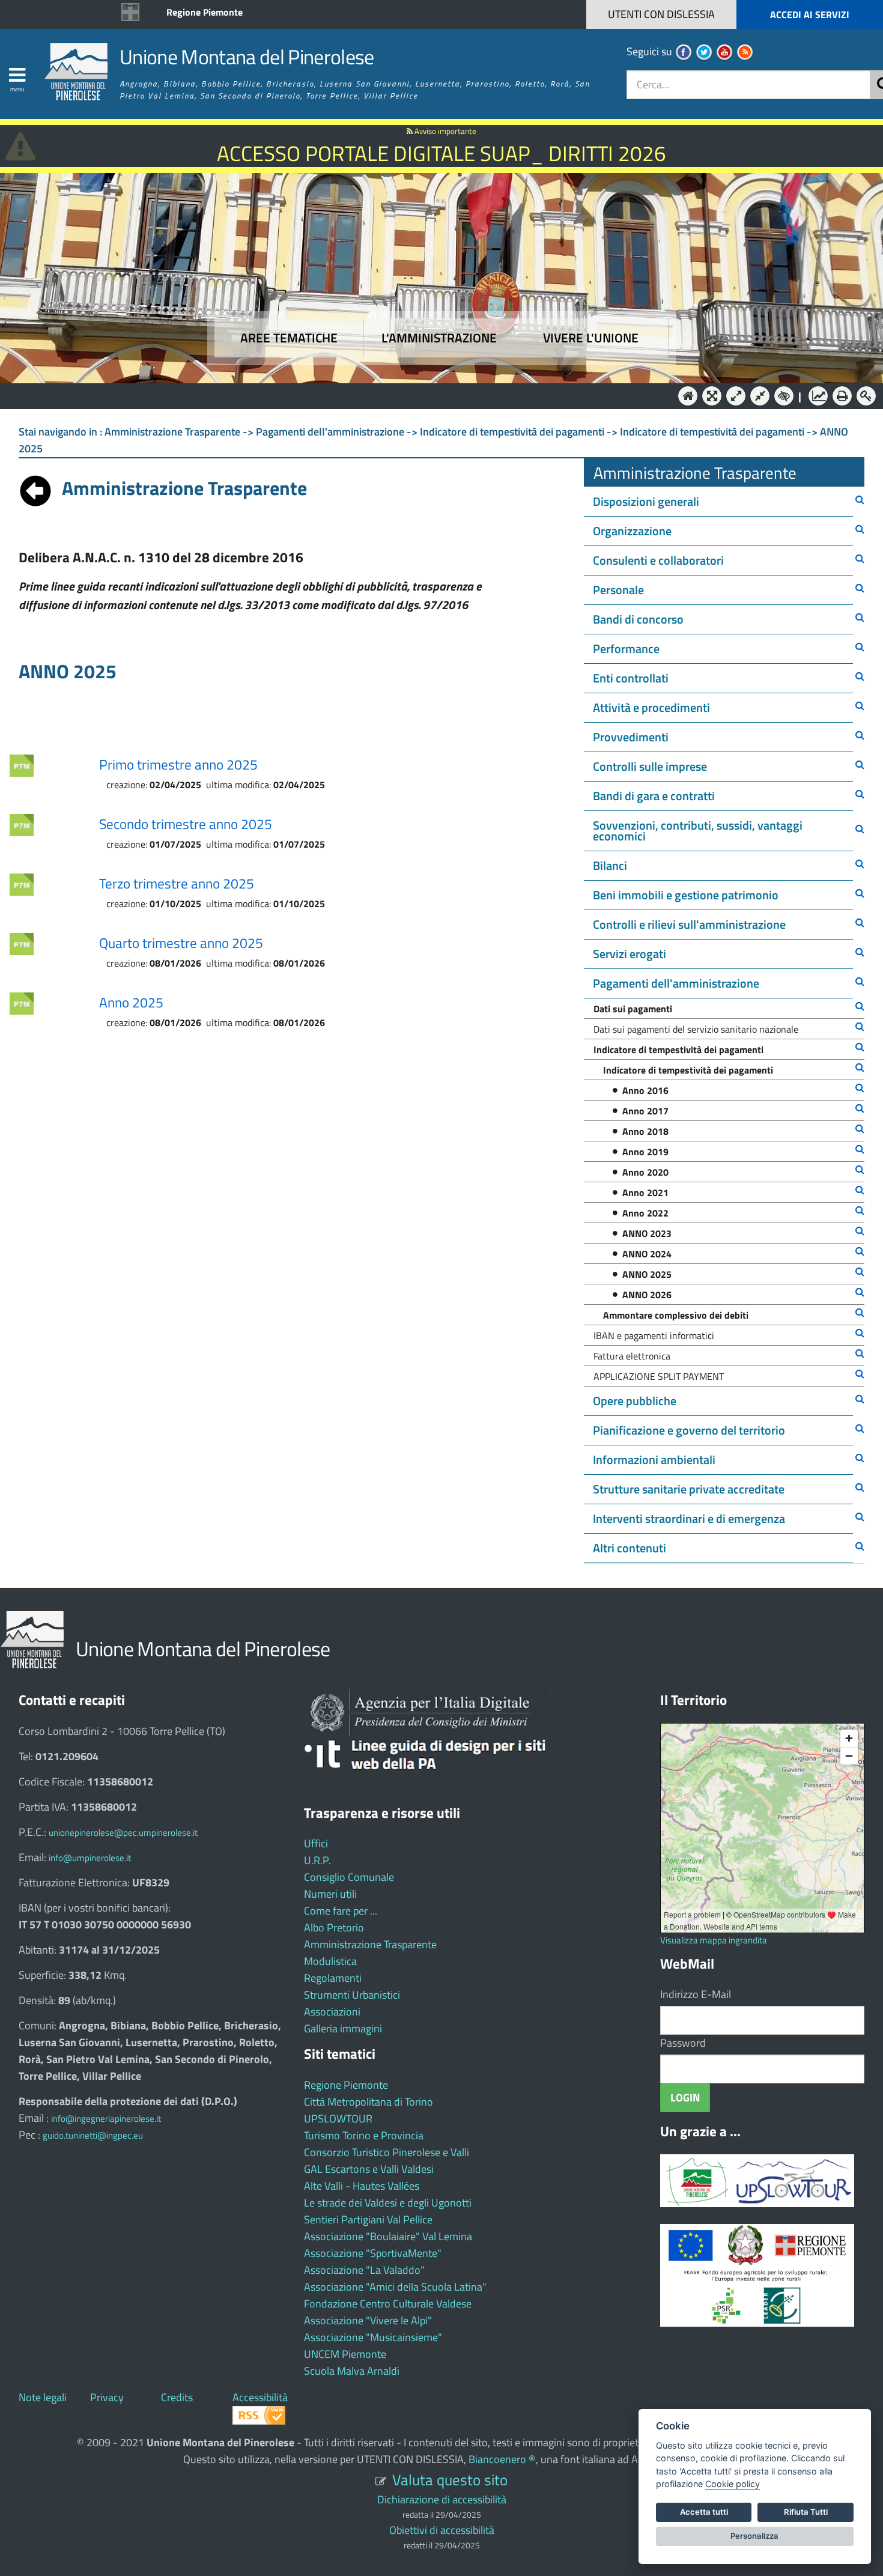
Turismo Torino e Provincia (364, 2135)
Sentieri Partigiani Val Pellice (368, 2219)
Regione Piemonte (205, 12)
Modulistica (330, 1961)
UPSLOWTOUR (338, 2119)
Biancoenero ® (502, 2459)
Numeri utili (330, 1894)
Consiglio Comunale (349, 1877)
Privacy (107, 2397)
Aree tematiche (289, 338)
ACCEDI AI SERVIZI (810, 14)
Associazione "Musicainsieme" (373, 2337)
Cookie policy (733, 2484)
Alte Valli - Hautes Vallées (362, 2186)
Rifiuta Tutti (806, 2512)
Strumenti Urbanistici (352, 1995)
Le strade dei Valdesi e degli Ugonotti (388, 2203)
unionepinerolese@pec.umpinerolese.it (123, 1833)
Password (683, 2043)
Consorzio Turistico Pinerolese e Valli (387, 2152)
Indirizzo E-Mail (696, 1994)
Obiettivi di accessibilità (442, 2530)
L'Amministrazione (432, 395)
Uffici (316, 1843)
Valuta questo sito (450, 2480)
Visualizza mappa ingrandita (714, 1940)
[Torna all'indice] (35, 488)
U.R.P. (317, 1860)
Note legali (43, 2397)
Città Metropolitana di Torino (369, 2102)
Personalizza (754, 2536)
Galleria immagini (343, 2028)
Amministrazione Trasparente (370, 1944)
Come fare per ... (341, 1911)
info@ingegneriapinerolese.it (106, 2119)
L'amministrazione (439, 338)
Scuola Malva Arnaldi (352, 2371)
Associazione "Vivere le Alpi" (368, 2320)
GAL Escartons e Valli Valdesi (369, 2169)
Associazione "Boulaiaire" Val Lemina (388, 2236)
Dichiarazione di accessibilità (442, 2499)
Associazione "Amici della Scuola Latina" (395, 2287)
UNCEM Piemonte (345, 2354)
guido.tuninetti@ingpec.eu (93, 2135)
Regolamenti (333, 1978)
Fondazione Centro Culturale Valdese (388, 2304)
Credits (177, 2397)
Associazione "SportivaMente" (373, 2253)
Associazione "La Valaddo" (364, 2270)
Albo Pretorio (334, 1927)
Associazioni (332, 2012)
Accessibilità (260, 2397)
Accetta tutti (704, 2512)
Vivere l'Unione (591, 338)
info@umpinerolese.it (90, 1858)
